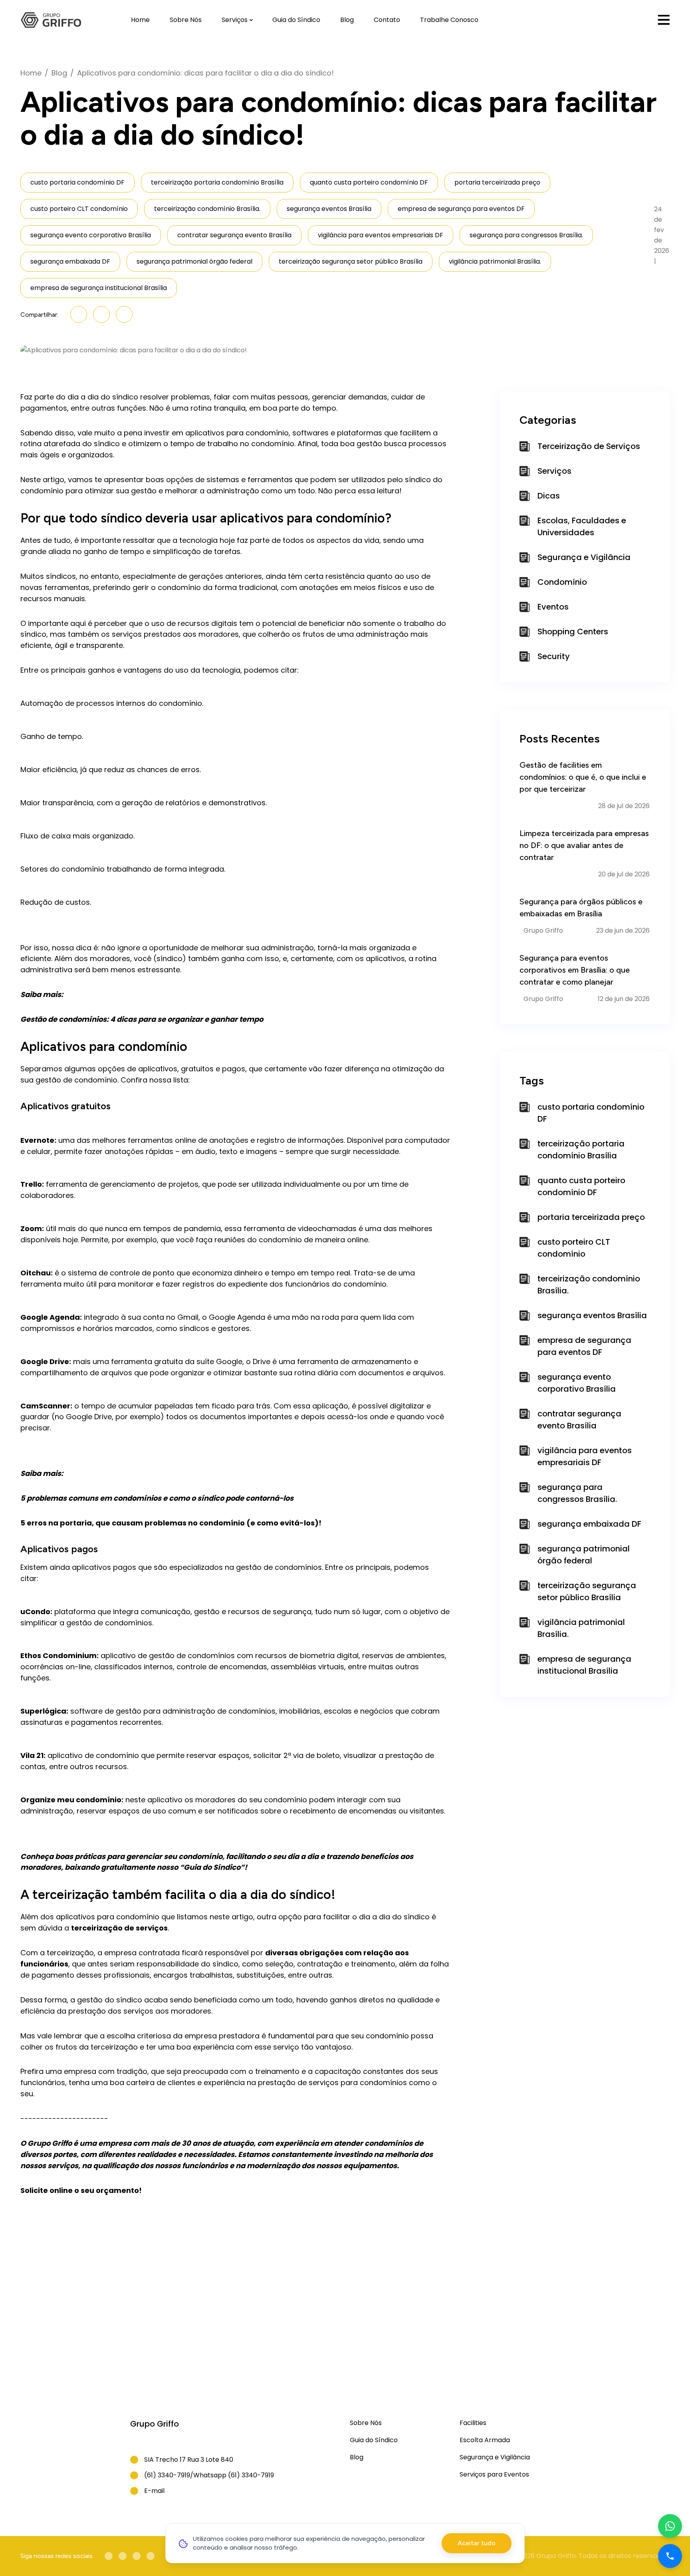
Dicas (549, 496)
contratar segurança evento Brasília (234, 235)
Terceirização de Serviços (589, 446)
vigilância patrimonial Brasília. (495, 261)
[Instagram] (151, 2556)
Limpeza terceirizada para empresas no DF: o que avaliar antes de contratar (584, 845)
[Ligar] (670, 2556)
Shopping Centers (573, 632)
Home (140, 20)
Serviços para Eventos (494, 2474)
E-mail (154, 2491)
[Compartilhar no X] (124, 314)
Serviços (235, 20)
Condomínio (562, 582)
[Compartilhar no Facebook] (101, 314)
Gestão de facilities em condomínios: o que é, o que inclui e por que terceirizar (583, 777)
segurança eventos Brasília (329, 209)
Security (554, 656)
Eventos (553, 607)
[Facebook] (109, 2556)
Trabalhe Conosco (449, 20)
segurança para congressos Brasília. (526, 235)
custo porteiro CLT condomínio (79, 209)
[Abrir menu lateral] (664, 20)
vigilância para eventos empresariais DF (381, 235)
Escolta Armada (485, 2440)
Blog (347, 20)
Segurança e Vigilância (584, 557)
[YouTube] (137, 2556)
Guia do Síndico (296, 20)
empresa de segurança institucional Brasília (99, 288)
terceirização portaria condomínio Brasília (217, 182)
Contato (387, 20)
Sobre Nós (186, 20)
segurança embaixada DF (70, 261)
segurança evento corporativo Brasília (91, 235)
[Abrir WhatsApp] (670, 2526)
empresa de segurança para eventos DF (461, 209)
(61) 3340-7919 (167, 2475)
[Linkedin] (123, 2556)
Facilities (473, 2423)
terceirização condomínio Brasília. (207, 209)
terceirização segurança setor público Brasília (351, 261)
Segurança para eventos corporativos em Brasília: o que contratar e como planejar (575, 970)
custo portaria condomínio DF (77, 182)
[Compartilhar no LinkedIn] (79, 314)
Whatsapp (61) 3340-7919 (234, 2475)
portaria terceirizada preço (497, 182)
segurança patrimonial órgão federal (194, 261)
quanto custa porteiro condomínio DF (369, 182)
